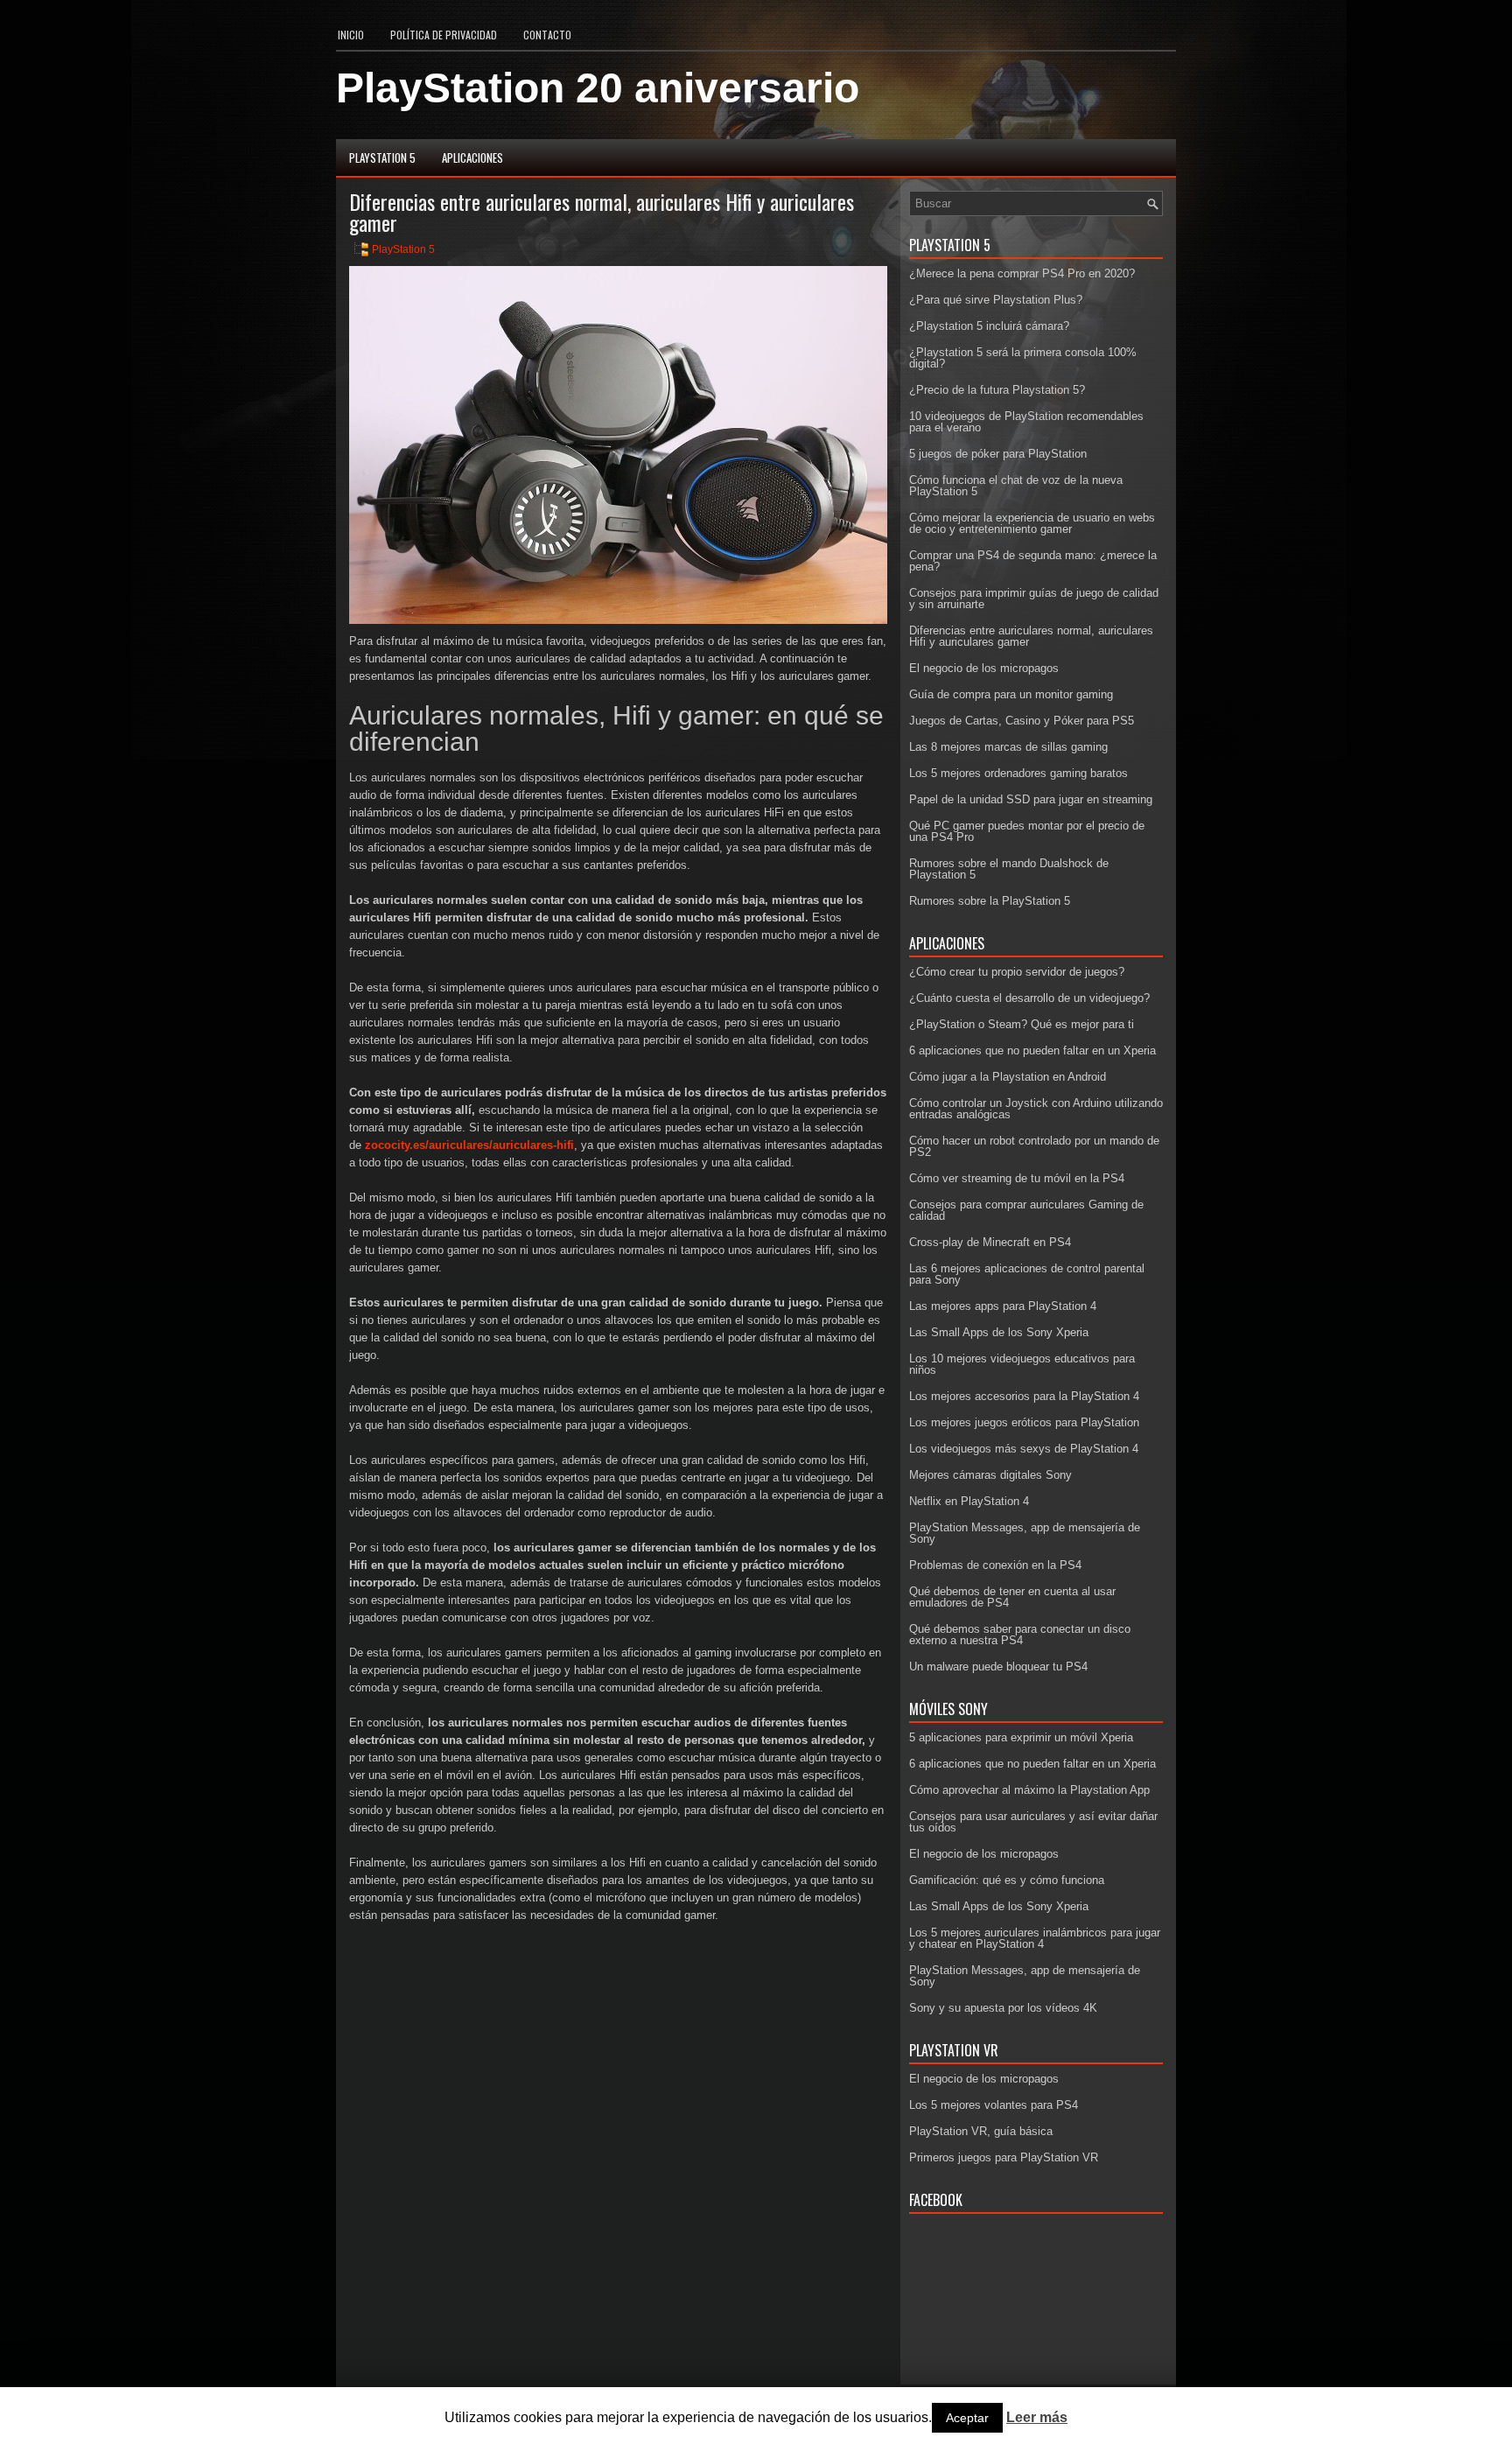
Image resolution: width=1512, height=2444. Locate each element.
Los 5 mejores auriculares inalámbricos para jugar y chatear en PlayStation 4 (1035, 1938)
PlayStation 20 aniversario (598, 88)
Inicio (351, 35)
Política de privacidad (444, 35)
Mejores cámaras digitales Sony (990, 1475)
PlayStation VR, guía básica (981, 2131)
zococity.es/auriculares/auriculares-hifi (469, 1145)
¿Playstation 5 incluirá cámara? (989, 326)
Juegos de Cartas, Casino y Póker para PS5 (1022, 721)
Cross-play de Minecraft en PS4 (990, 1242)
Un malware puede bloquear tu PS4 (998, 1667)
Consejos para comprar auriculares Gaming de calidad (1026, 1210)
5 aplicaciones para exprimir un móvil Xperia (1021, 1737)
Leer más (1037, 2418)
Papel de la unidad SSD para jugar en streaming (1031, 799)
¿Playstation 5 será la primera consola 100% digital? (1023, 358)
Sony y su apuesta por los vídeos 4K (1003, 2008)
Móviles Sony (948, 1709)
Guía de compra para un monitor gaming (1011, 694)
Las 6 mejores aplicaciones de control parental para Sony (1027, 1274)
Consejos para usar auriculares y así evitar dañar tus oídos (1033, 1822)
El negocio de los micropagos (984, 668)
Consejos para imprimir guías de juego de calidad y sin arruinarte (1034, 599)
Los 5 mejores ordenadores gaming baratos (1018, 773)
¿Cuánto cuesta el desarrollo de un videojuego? (1029, 998)
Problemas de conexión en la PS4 (995, 1565)
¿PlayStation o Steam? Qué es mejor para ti (1022, 1024)
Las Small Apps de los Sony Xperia (999, 1332)
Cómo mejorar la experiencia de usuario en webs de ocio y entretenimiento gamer (1032, 523)
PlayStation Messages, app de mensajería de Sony (1025, 1533)
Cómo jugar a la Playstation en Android (1008, 1077)
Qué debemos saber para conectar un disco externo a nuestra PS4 (1020, 1635)
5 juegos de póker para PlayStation (998, 454)
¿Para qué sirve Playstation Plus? (996, 300)
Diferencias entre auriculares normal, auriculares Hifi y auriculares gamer (1031, 636)
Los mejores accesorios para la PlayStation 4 (1024, 1396)
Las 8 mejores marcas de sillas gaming (1008, 747)
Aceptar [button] (967, 2418)
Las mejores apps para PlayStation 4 (1003, 1306)
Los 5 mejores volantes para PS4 (994, 2105)
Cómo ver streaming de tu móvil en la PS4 (1017, 1178)
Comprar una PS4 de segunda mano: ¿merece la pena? (1033, 561)
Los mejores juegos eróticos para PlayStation (1024, 1422)
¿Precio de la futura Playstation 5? (997, 390)
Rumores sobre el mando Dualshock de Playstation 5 (1009, 869)
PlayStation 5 (382, 158)
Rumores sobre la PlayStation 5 (990, 901)
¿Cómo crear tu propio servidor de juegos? (1017, 972)
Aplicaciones (472, 158)
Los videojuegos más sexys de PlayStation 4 (1024, 1449)
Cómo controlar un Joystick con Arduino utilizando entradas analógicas (1036, 1109)
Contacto (547, 35)
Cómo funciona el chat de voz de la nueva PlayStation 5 (1016, 486)
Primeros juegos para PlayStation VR (1004, 2157)
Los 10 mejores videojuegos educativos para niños (1022, 1364)
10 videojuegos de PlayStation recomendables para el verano (1026, 422)
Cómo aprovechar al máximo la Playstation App (1029, 1790)
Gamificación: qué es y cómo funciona (1007, 1880)
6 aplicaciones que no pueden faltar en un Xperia (1032, 1050)
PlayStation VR (954, 2050)
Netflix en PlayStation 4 (969, 1501)
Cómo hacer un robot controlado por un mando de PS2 (1034, 1146)
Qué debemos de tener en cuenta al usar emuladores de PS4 (1012, 1597)
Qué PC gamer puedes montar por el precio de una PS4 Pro (1027, 831)
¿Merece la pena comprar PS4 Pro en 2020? (1022, 273)
